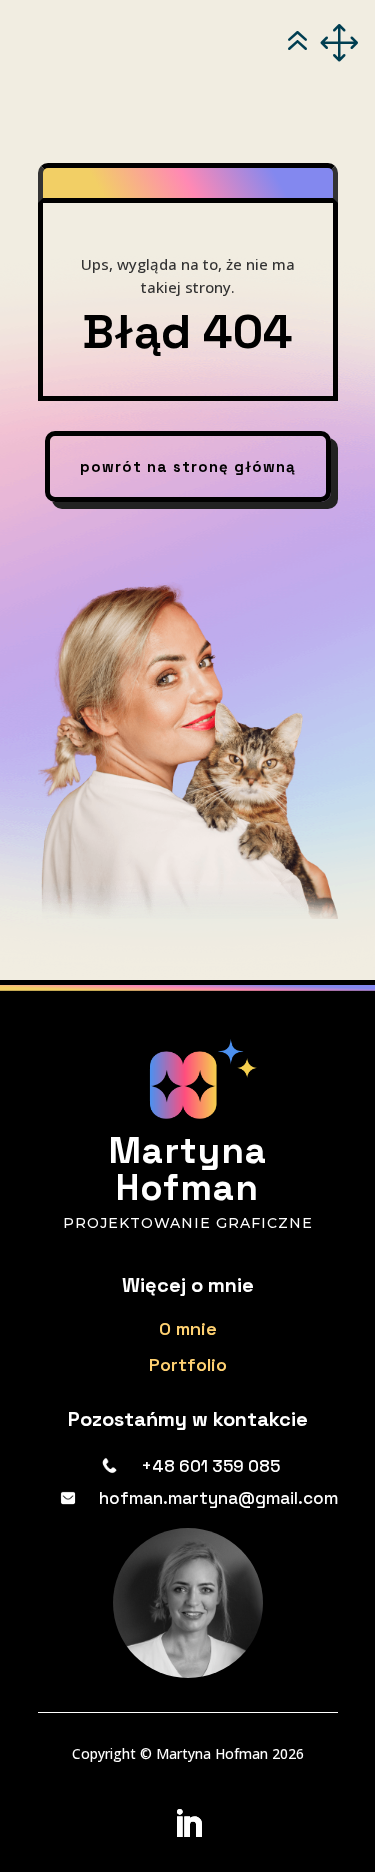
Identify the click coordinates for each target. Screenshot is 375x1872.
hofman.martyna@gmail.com (218, 1498)
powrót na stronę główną (188, 466)
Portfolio (188, 1364)
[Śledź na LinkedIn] (188, 1824)
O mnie (188, 1328)
